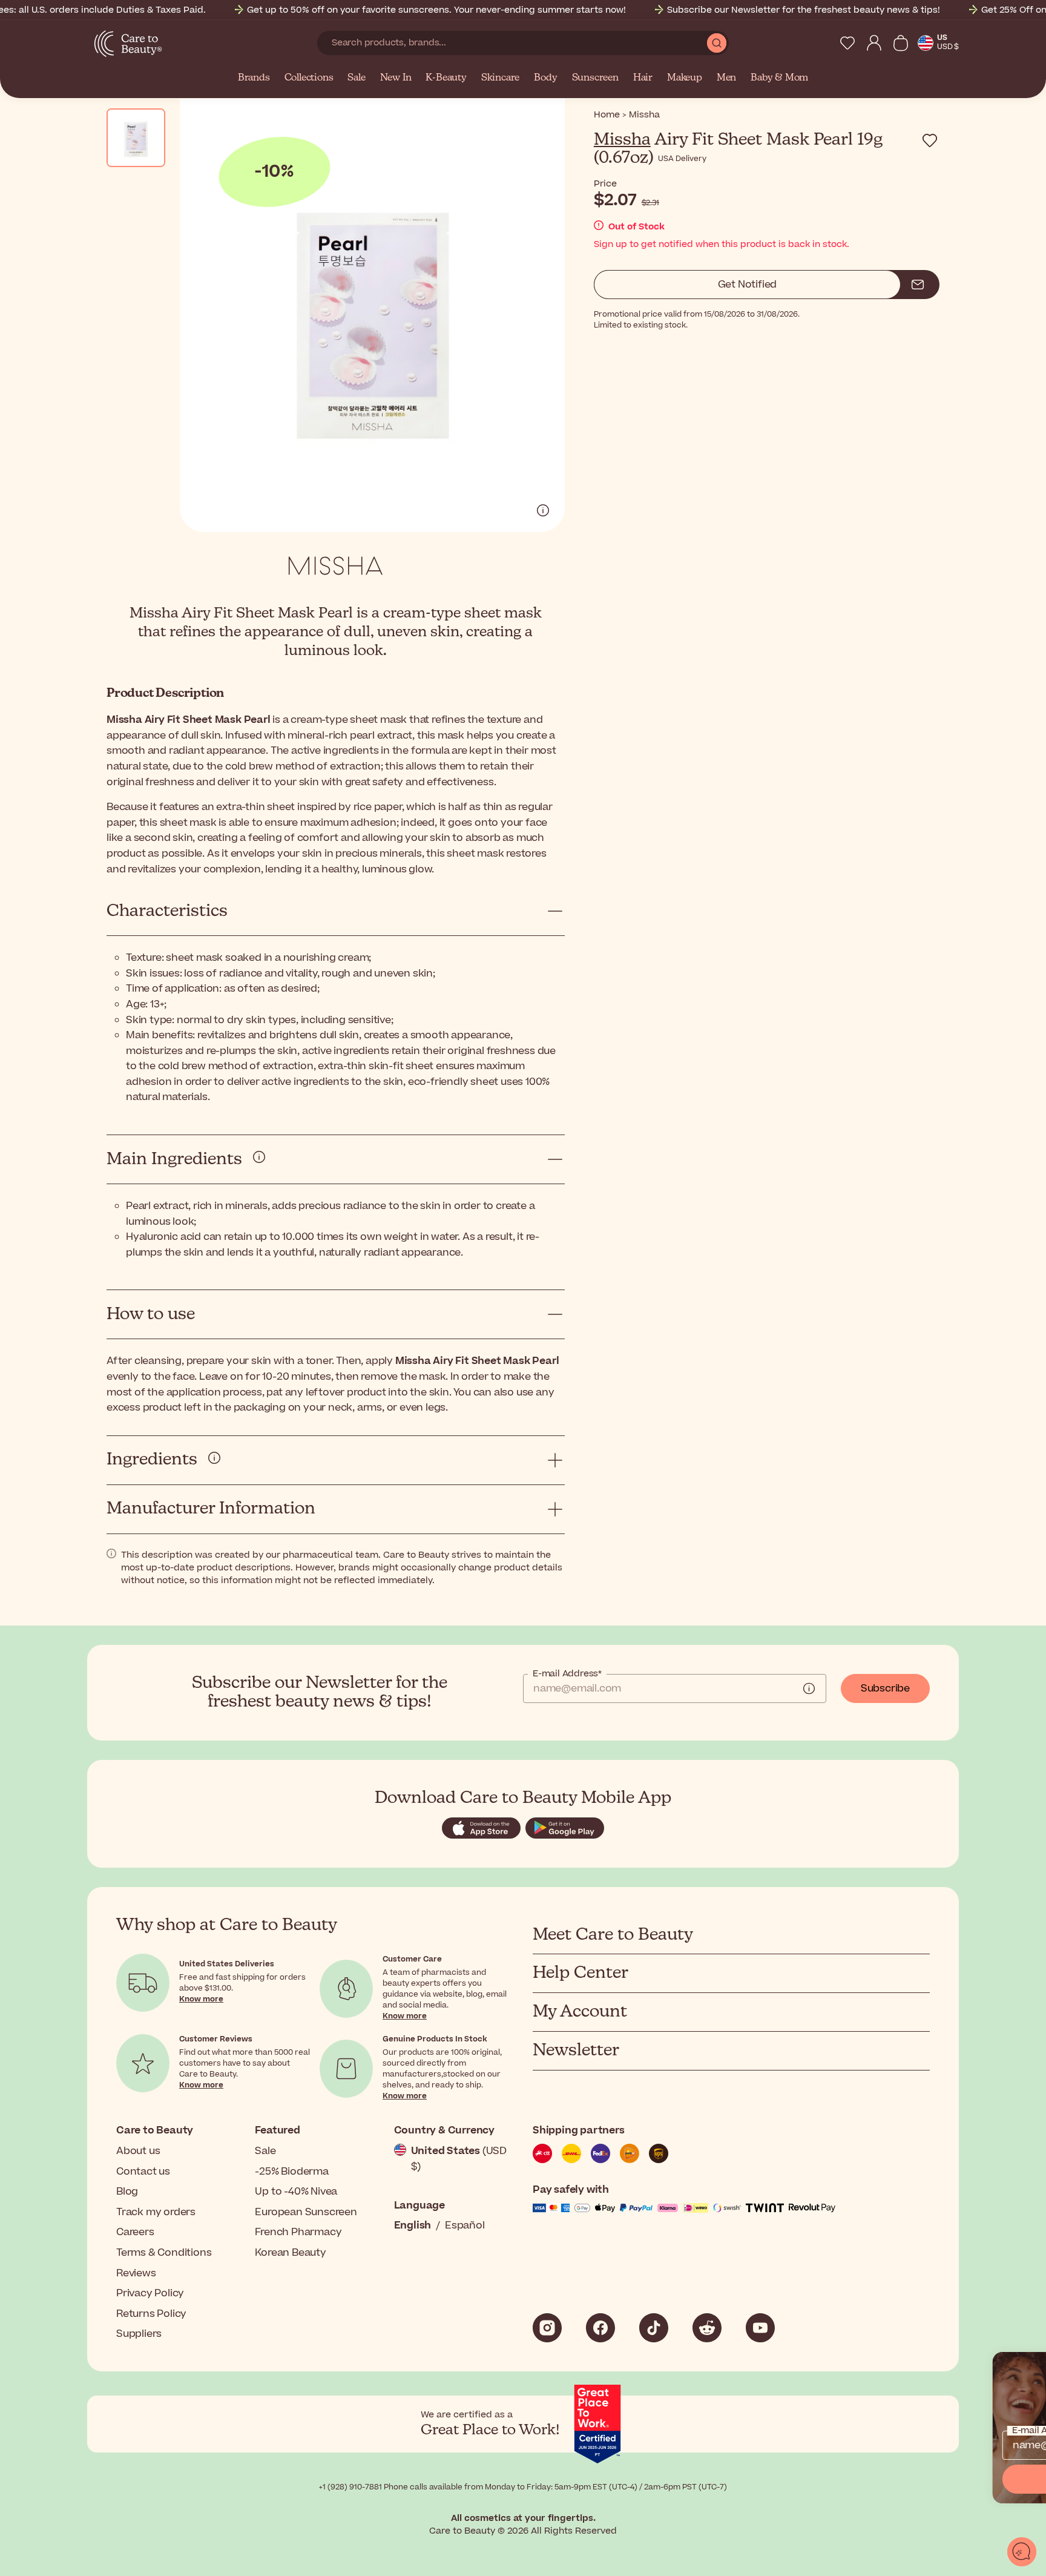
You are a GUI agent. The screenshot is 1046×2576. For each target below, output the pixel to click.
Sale (356, 78)
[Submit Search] (717, 43)
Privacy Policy (150, 2293)
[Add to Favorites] (930, 140)
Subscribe (885, 1688)
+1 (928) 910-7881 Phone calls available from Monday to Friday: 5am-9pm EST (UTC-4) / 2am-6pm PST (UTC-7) (523, 2487)
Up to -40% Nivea (296, 2192)
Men (726, 78)
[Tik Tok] (654, 2328)
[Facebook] (600, 2328)
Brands (254, 78)
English (413, 2225)
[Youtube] (760, 2328)
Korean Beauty (290, 2253)
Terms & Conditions (164, 2253)
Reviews (136, 2273)
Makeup (685, 78)
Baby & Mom (779, 78)
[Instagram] (547, 2328)
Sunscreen (595, 78)
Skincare (500, 78)
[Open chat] (1022, 2552)
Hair (643, 78)
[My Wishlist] (847, 43)
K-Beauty (446, 78)
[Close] (1031, 2367)
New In (396, 78)
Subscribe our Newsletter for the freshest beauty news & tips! (804, 10)
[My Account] (874, 43)
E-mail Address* (567, 1674)
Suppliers (139, 2334)
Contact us (143, 2172)
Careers (135, 2232)
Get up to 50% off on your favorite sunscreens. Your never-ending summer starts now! (436, 10)
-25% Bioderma (291, 2172)
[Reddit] (707, 2328)
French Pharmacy (298, 2232)
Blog (127, 2192)
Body (545, 78)
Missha (622, 140)
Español (465, 2225)
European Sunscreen (306, 2212)
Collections (309, 78)
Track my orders (156, 2212)
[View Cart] (901, 43)
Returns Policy (151, 2314)
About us (138, 2151)
